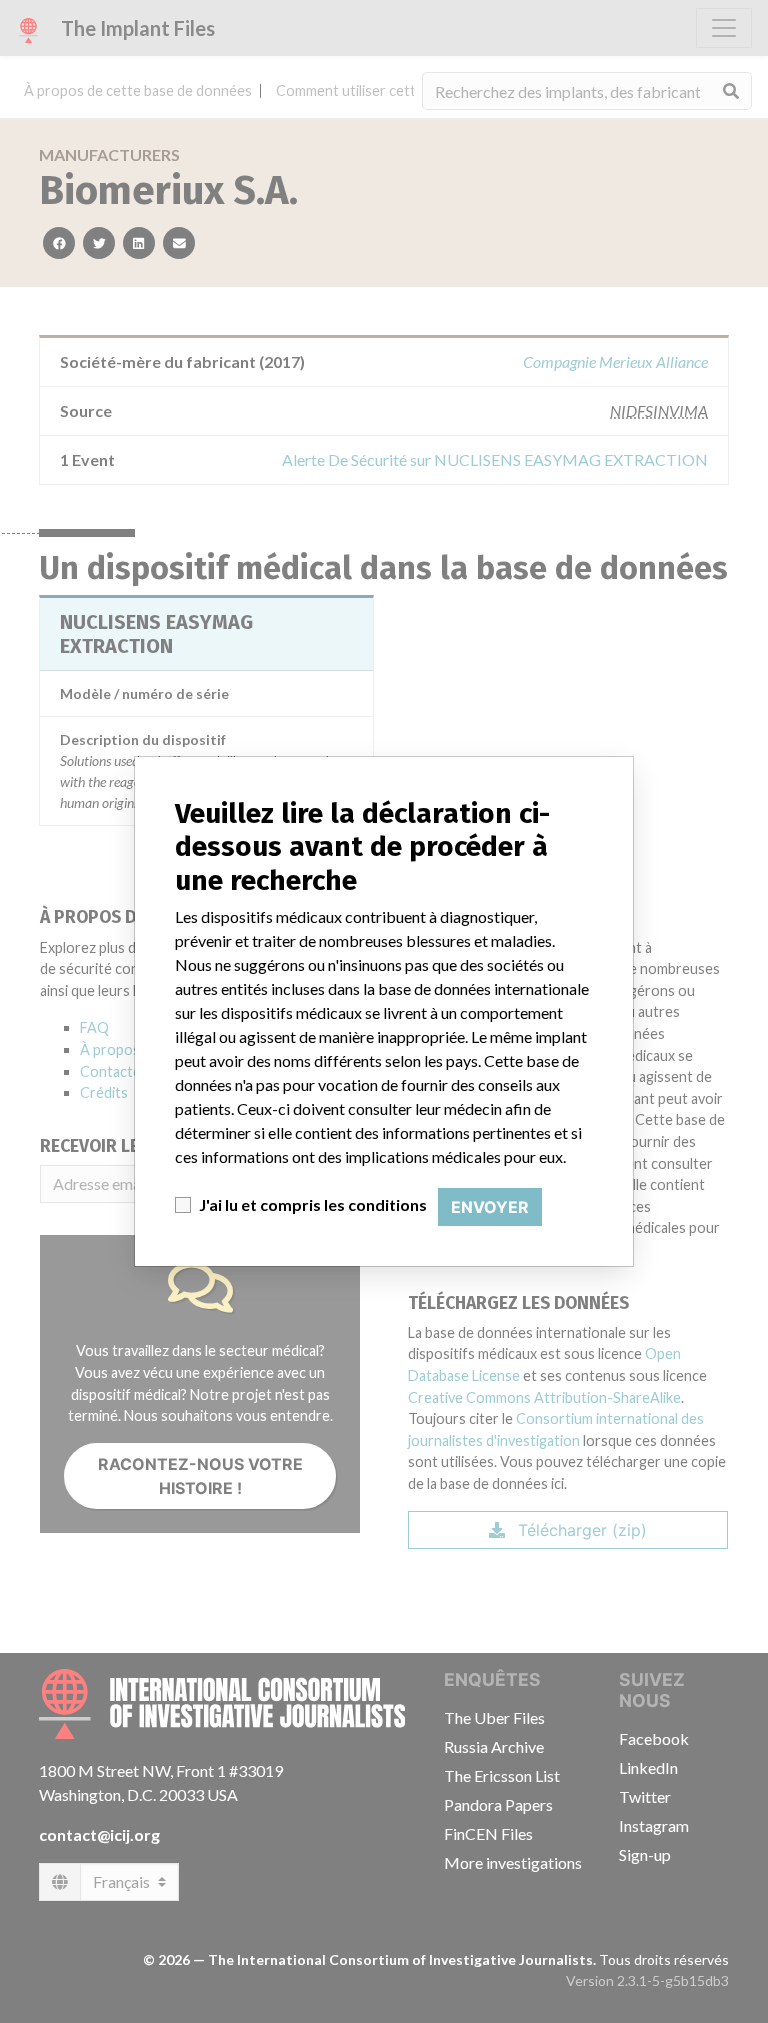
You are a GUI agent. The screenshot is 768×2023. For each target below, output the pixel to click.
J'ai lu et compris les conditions (313, 1204)
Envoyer (490, 1207)
